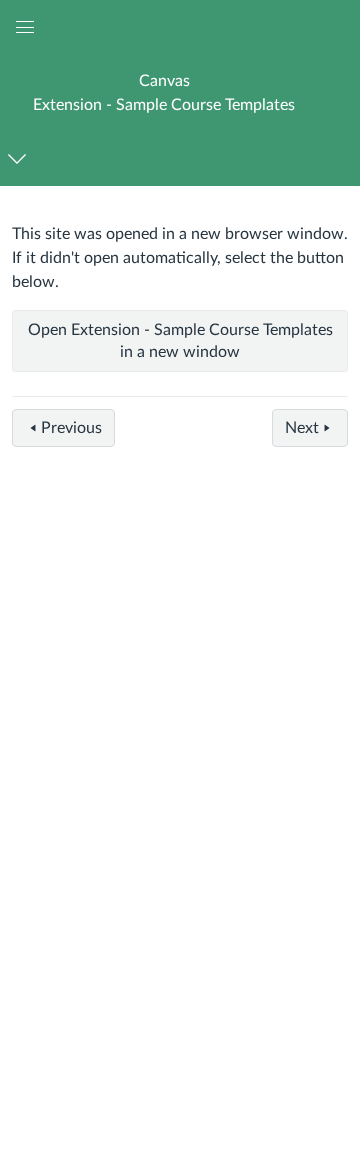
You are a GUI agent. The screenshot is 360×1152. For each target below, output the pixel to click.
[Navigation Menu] (20, 158)
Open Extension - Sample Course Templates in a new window (180, 341)
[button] (164, 92)
